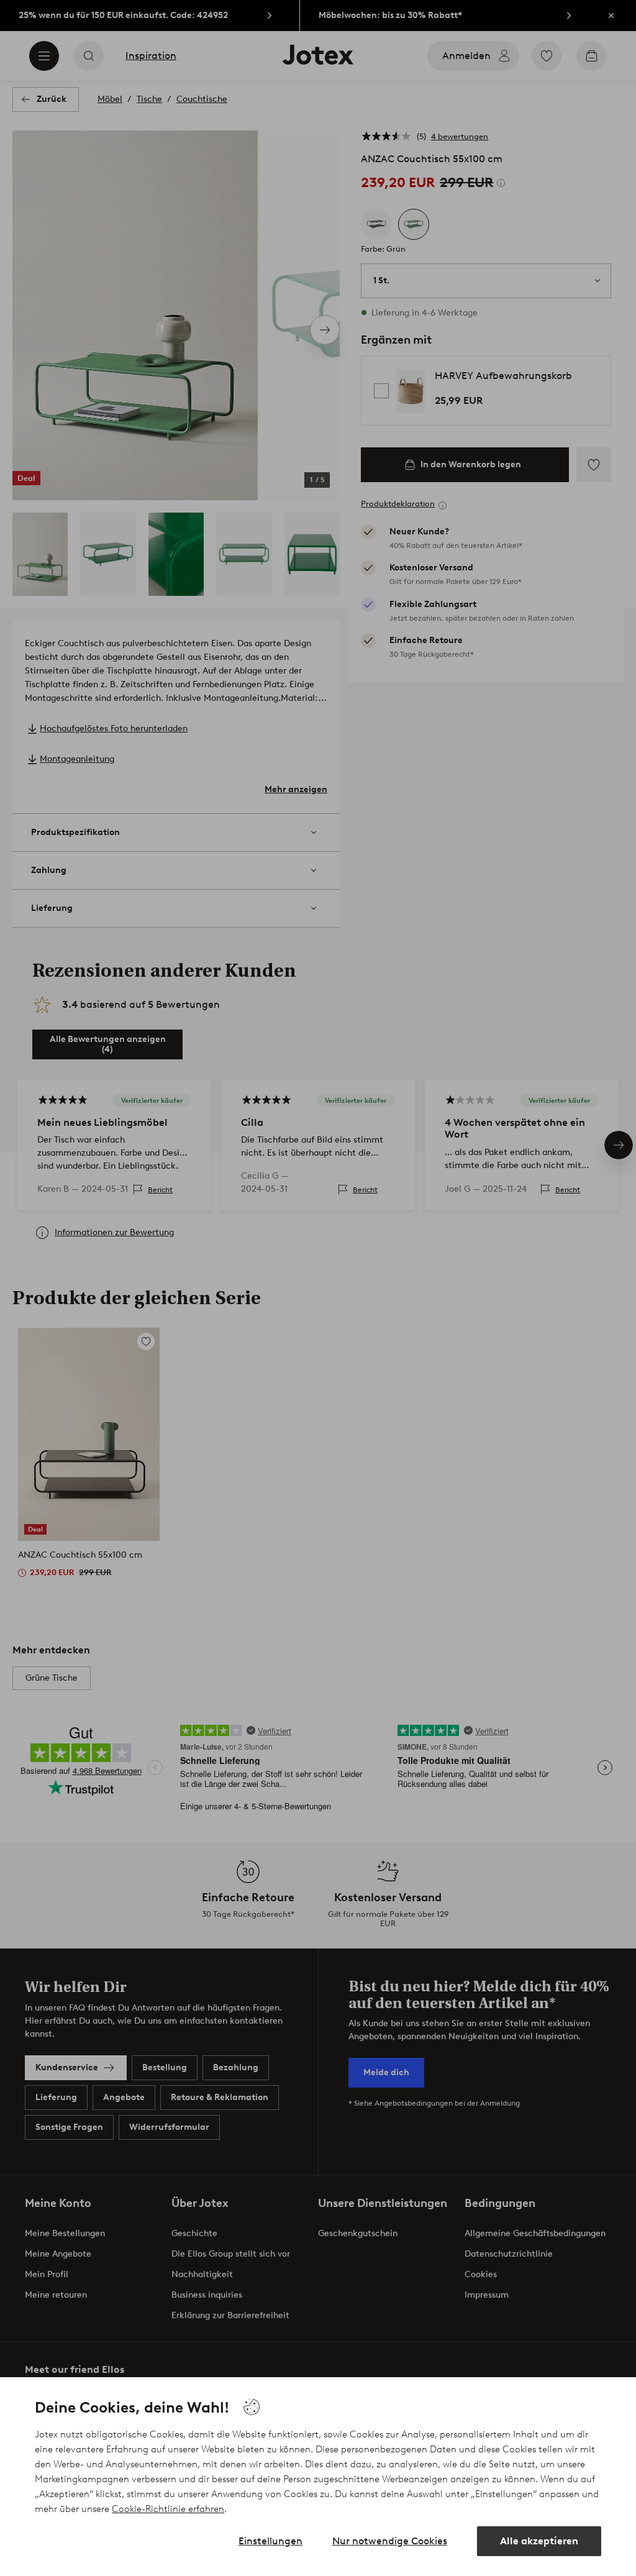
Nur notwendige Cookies (390, 2541)
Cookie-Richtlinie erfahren (168, 2509)
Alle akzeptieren (539, 2541)
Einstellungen (270, 2541)
